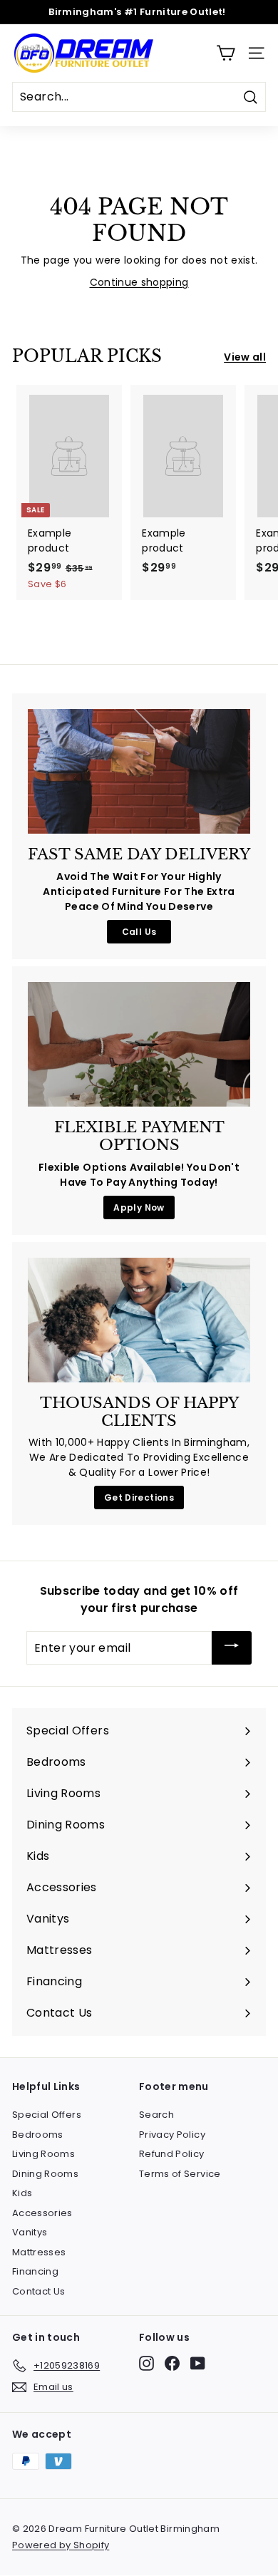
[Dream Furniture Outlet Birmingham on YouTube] (198, 2363)
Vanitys (30, 2232)
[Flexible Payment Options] (139, 1045)
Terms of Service (180, 2174)
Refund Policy (172, 2154)
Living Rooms (43, 2154)
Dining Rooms (45, 2174)
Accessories (42, 2213)
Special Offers (47, 2115)
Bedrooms (38, 2135)
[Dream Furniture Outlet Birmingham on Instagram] (146, 2363)
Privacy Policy (172, 2135)
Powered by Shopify (61, 2545)
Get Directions (139, 1498)
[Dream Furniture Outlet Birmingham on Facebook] (172, 2363)
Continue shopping (139, 282)
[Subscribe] (232, 1648)
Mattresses (39, 2252)
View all (245, 357)
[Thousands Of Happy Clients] (139, 1320)
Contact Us (39, 2291)
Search (156, 2115)
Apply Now (139, 1207)
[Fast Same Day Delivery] (139, 772)
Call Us (139, 932)
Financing (35, 2271)
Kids (22, 2193)
